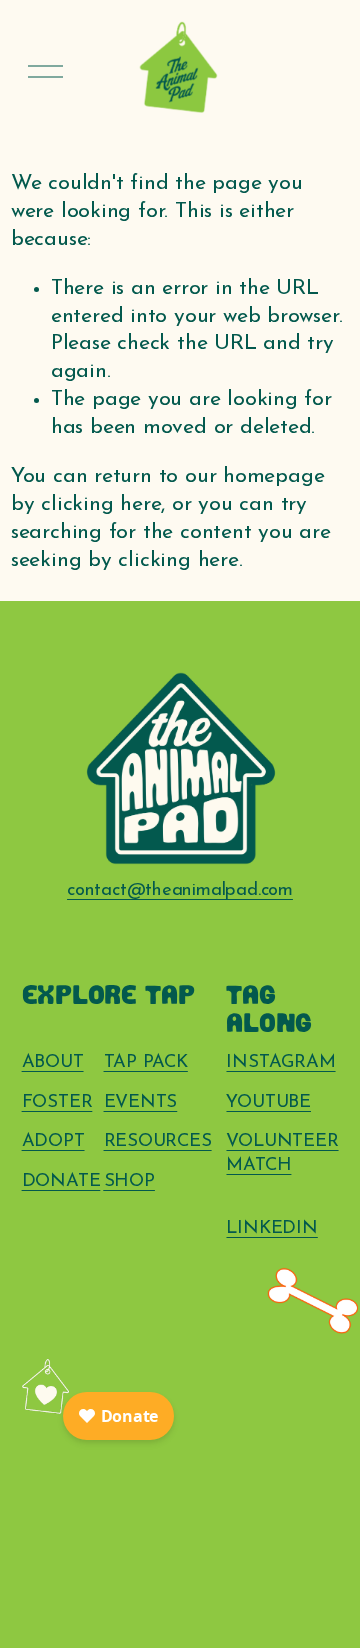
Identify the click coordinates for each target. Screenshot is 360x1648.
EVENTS (141, 1102)
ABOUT (53, 1062)
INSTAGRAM (280, 1062)
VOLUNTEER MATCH (282, 1153)
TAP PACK (146, 1062)
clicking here (101, 504)
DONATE (61, 1181)
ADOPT (53, 1141)
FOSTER (57, 1102)
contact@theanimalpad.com (180, 890)
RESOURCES (158, 1141)
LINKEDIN (271, 1228)
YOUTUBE (268, 1102)
